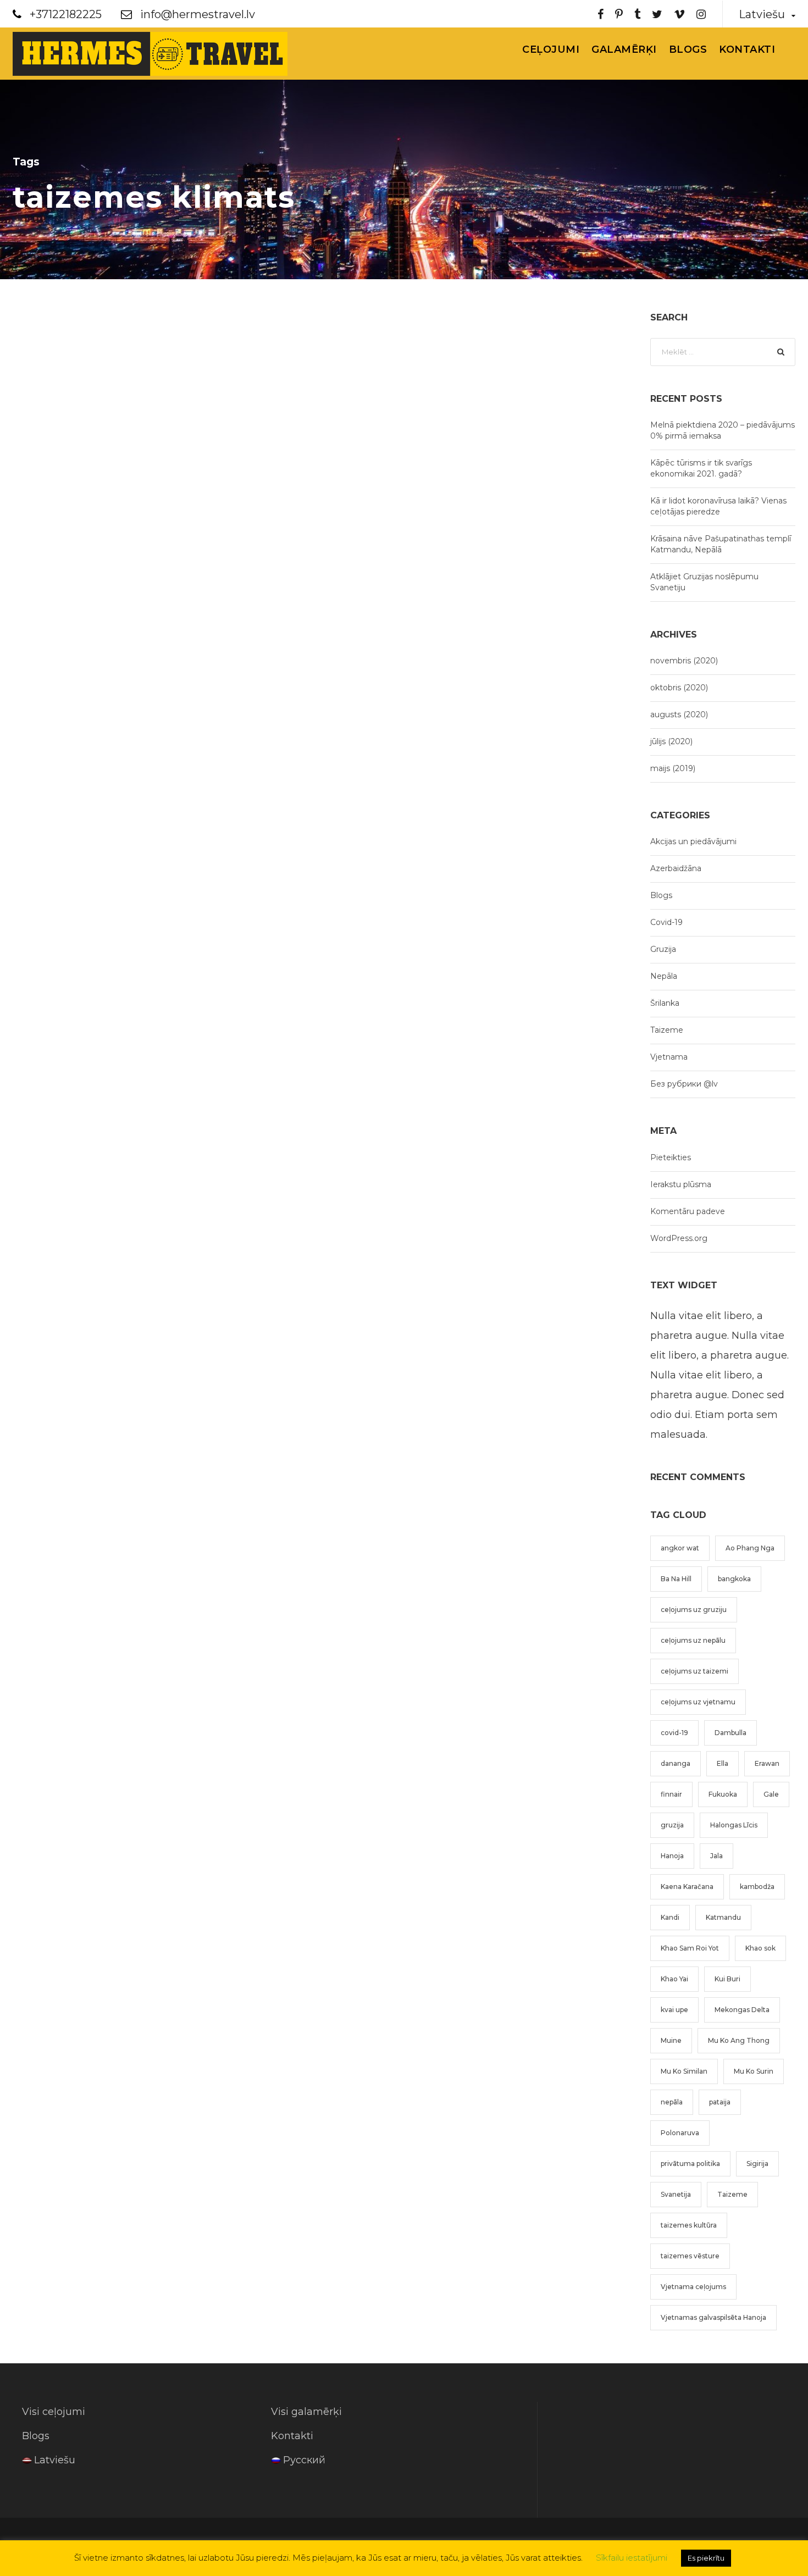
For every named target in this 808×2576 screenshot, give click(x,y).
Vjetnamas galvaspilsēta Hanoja (713, 2317)
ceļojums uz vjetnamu (698, 1702)
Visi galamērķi (306, 2412)
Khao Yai (674, 1979)
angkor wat (680, 1548)
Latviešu (55, 2460)
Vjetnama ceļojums (693, 2287)
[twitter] (657, 14)
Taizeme (667, 1030)
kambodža (757, 1887)
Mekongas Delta (742, 2010)
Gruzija (663, 949)
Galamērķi (624, 49)
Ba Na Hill (676, 1579)
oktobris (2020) (679, 688)
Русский (304, 2460)
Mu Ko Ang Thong (739, 2040)
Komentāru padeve (688, 1211)
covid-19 (674, 1733)
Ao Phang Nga (750, 1548)
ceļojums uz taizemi (694, 1671)
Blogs (688, 49)
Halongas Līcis (734, 1825)
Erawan (767, 1763)
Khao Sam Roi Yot (690, 1948)
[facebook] (601, 14)
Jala (716, 1856)
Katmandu (723, 1917)
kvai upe (674, 2010)
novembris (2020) (684, 661)
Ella (723, 1763)
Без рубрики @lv (684, 1084)
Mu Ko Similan (684, 2071)
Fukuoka (723, 1794)
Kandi (670, 1917)
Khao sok (760, 1948)
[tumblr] (637, 14)
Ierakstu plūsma (681, 1184)
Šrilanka (665, 1003)
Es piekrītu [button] (706, 2558)
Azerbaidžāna (676, 868)
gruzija (672, 1825)
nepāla (672, 2102)
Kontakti (747, 49)
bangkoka (734, 1579)
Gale (771, 1794)
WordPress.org (679, 1238)
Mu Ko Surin (754, 2071)
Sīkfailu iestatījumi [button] (632, 2558)
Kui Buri (727, 1979)
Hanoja (672, 1856)
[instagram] (701, 14)
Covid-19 (666, 922)
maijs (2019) (673, 768)
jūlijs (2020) (671, 741)
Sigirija (757, 2164)
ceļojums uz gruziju (694, 1610)
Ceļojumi (551, 49)
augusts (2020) (679, 714)
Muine (671, 2040)
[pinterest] (619, 14)
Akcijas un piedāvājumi (693, 841)
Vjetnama (669, 1057)
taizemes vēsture (690, 2256)
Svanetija (676, 2194)
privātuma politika (690, 2164)
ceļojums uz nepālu (693, 1640)
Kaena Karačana (687, 1887)
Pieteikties (671, 1157)
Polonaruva (680, 2133)
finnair (671, 1794)
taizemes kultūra (689, 2225)
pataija (720, 2102)
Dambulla (730, 1733)
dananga (676, 1763)
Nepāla (664, 976)
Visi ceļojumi (54, 2412)
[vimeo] (679, 14)
